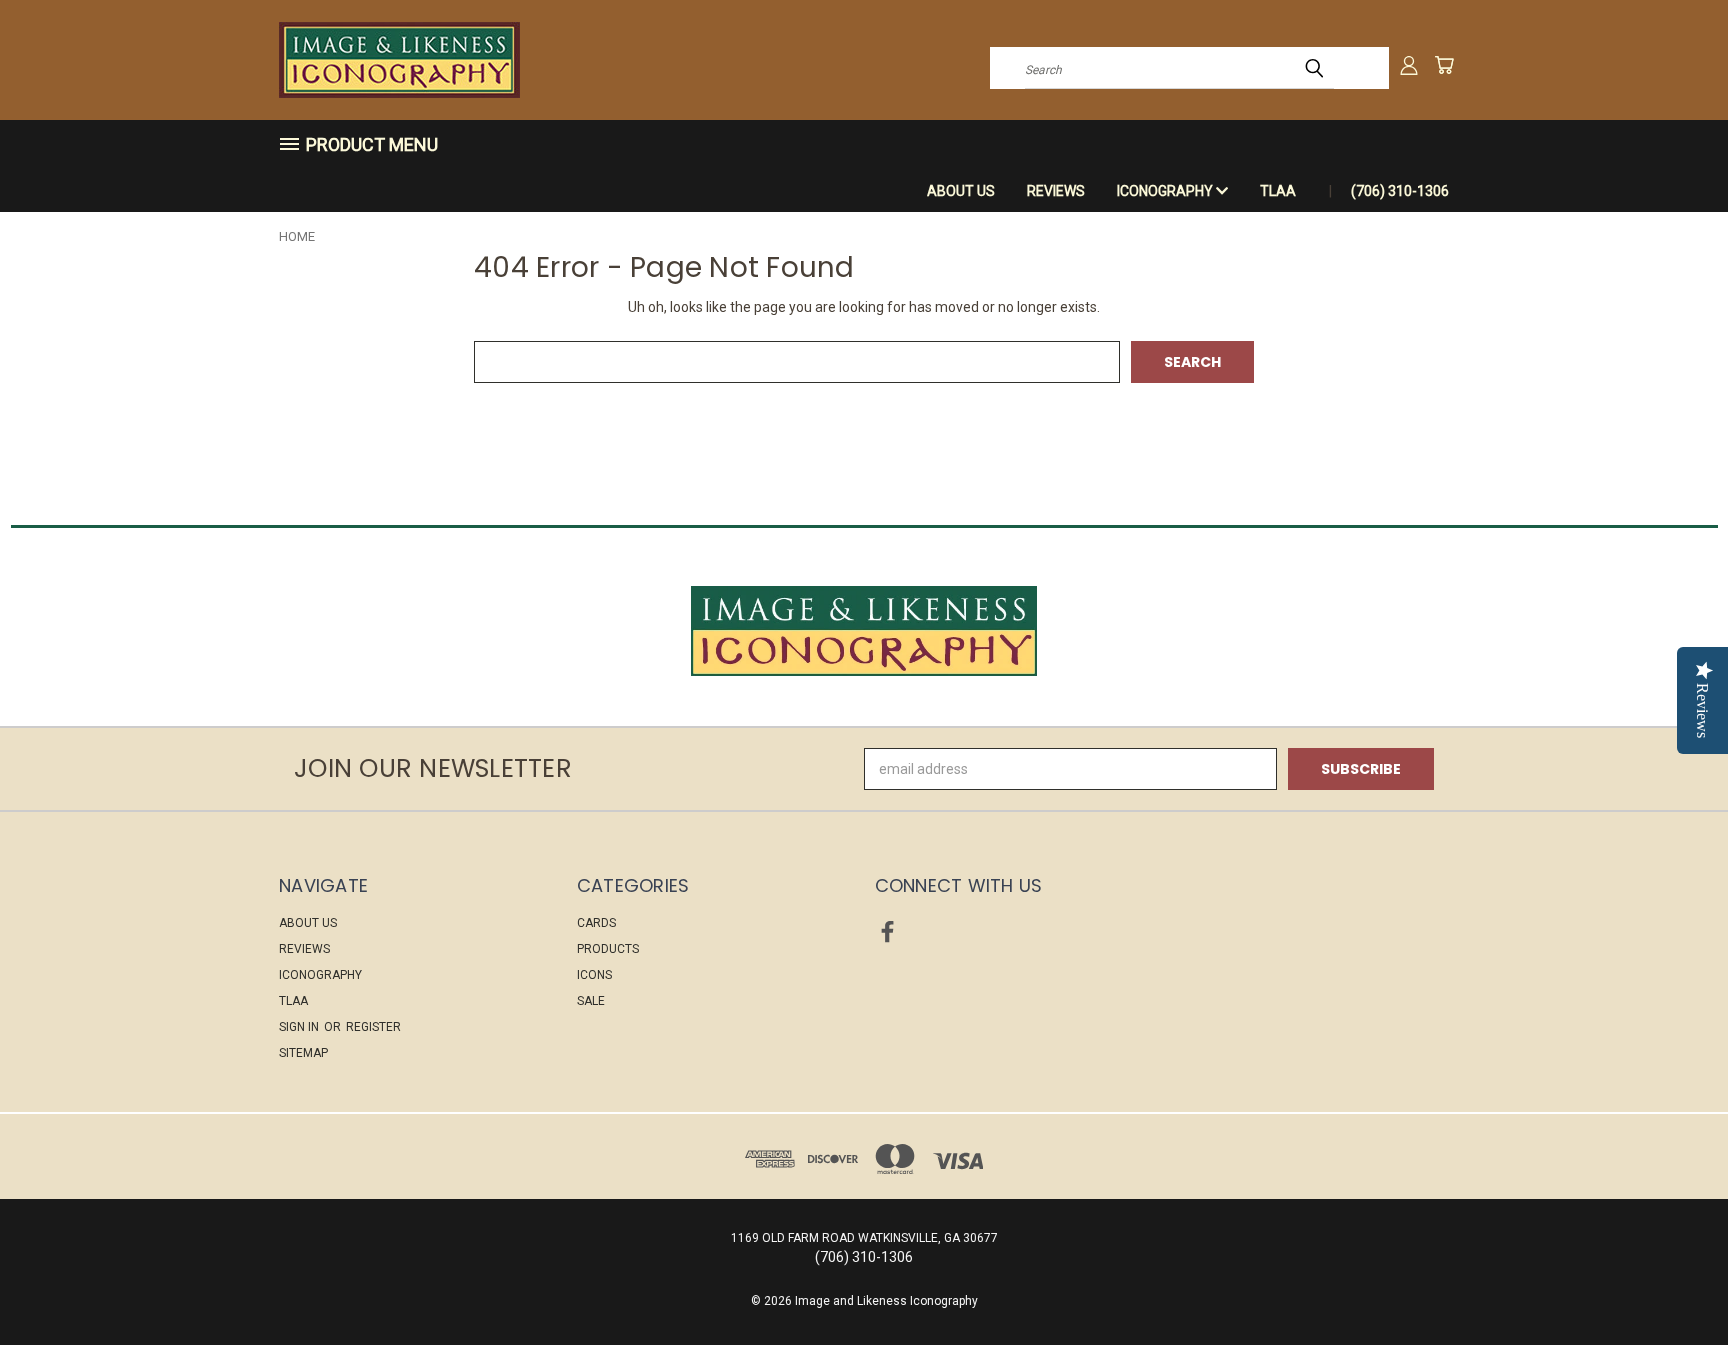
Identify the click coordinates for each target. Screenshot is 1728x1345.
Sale (591, 1001)
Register (373, 1027)
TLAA (1278, 191)
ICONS (594, 975)
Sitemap (303, 1053)
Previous (1675, 1282)
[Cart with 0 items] (1444, 65)
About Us (961, 191)
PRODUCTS (608, 949)
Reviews (1056, 191)
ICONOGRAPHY (1166, 191)
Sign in (300, 1027)
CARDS (596, 923)
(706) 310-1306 (1400, 191)
